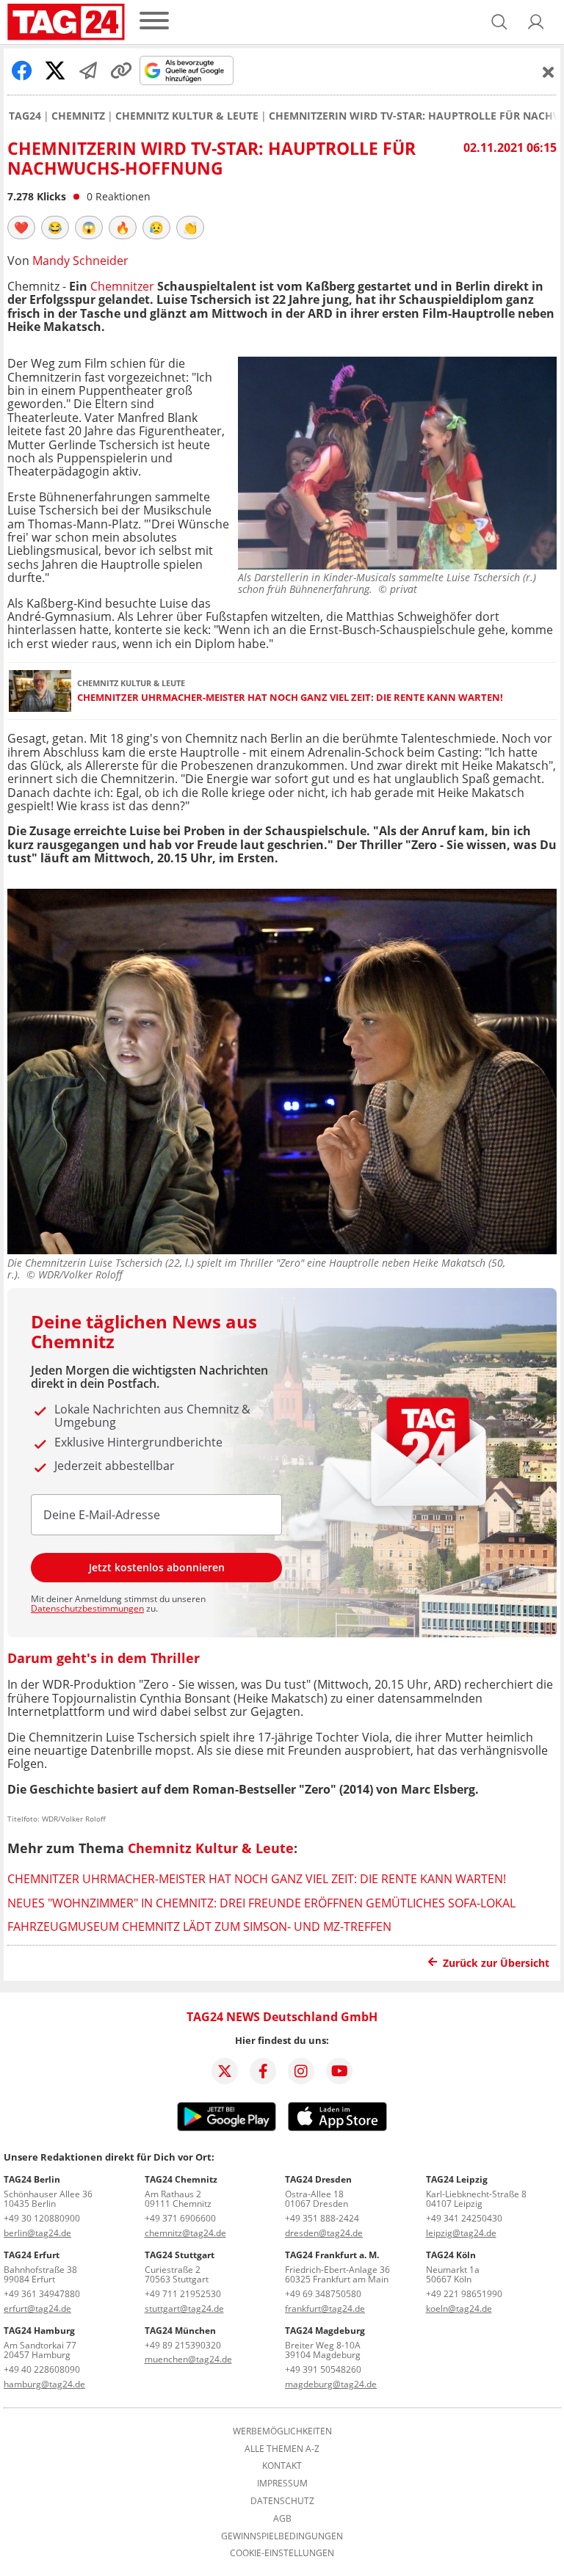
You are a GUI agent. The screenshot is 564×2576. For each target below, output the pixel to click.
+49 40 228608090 (42, 2369)
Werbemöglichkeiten (282, 2431)
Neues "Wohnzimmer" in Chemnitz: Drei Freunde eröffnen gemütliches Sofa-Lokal (261, 1903)
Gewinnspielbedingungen (282, 2536)
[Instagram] (301, 2071)
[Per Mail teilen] (88, 70)
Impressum (282, 2484)
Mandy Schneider (80, 261)
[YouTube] (339, 2071)
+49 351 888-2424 (322, 2218)
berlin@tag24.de (37, 2233)
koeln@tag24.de (459, 2308)
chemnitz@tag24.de (185, 2233)
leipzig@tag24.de (461, 2233)
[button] (536, 22)
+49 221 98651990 (464, 2294)
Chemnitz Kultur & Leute (187, 116)
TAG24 (25, 116)
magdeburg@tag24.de (331, 2384)
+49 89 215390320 (183, 2345)
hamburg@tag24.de (44, 2384)
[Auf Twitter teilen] (55, 70)
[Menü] (154, 22)
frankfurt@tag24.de (325, 2308)
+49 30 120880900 (42, 2218)
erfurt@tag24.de (37, 2308)
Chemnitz (78, 116)
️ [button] (21, 228)
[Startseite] (66, 22)
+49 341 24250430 (464, 2218)
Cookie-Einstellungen (282, 2553)
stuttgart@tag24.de (184, 2308)
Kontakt (282, 2466)
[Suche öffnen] (499, 22)
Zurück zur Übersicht (496, 1963)
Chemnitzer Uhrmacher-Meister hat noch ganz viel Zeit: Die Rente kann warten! (290, 698)
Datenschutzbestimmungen (87, 1608)
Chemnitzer (124, 286)
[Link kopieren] (121, 70)
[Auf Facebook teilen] (22, 70)
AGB (282, 2519)
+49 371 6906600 (180, 2218)
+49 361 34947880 (42, 2294)
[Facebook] (263, 2071)
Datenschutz (282, 2501)
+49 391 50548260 (323, 2369)
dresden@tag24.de (324, 2233)
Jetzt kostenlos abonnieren (157, 1567)
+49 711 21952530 (183, 2294)
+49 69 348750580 (323, 2294)
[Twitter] (225, 2071)
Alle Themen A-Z (282, 2449)
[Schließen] (549, 72)
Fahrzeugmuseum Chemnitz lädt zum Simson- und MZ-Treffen (199, 1926)
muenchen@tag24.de (188, 2359)
